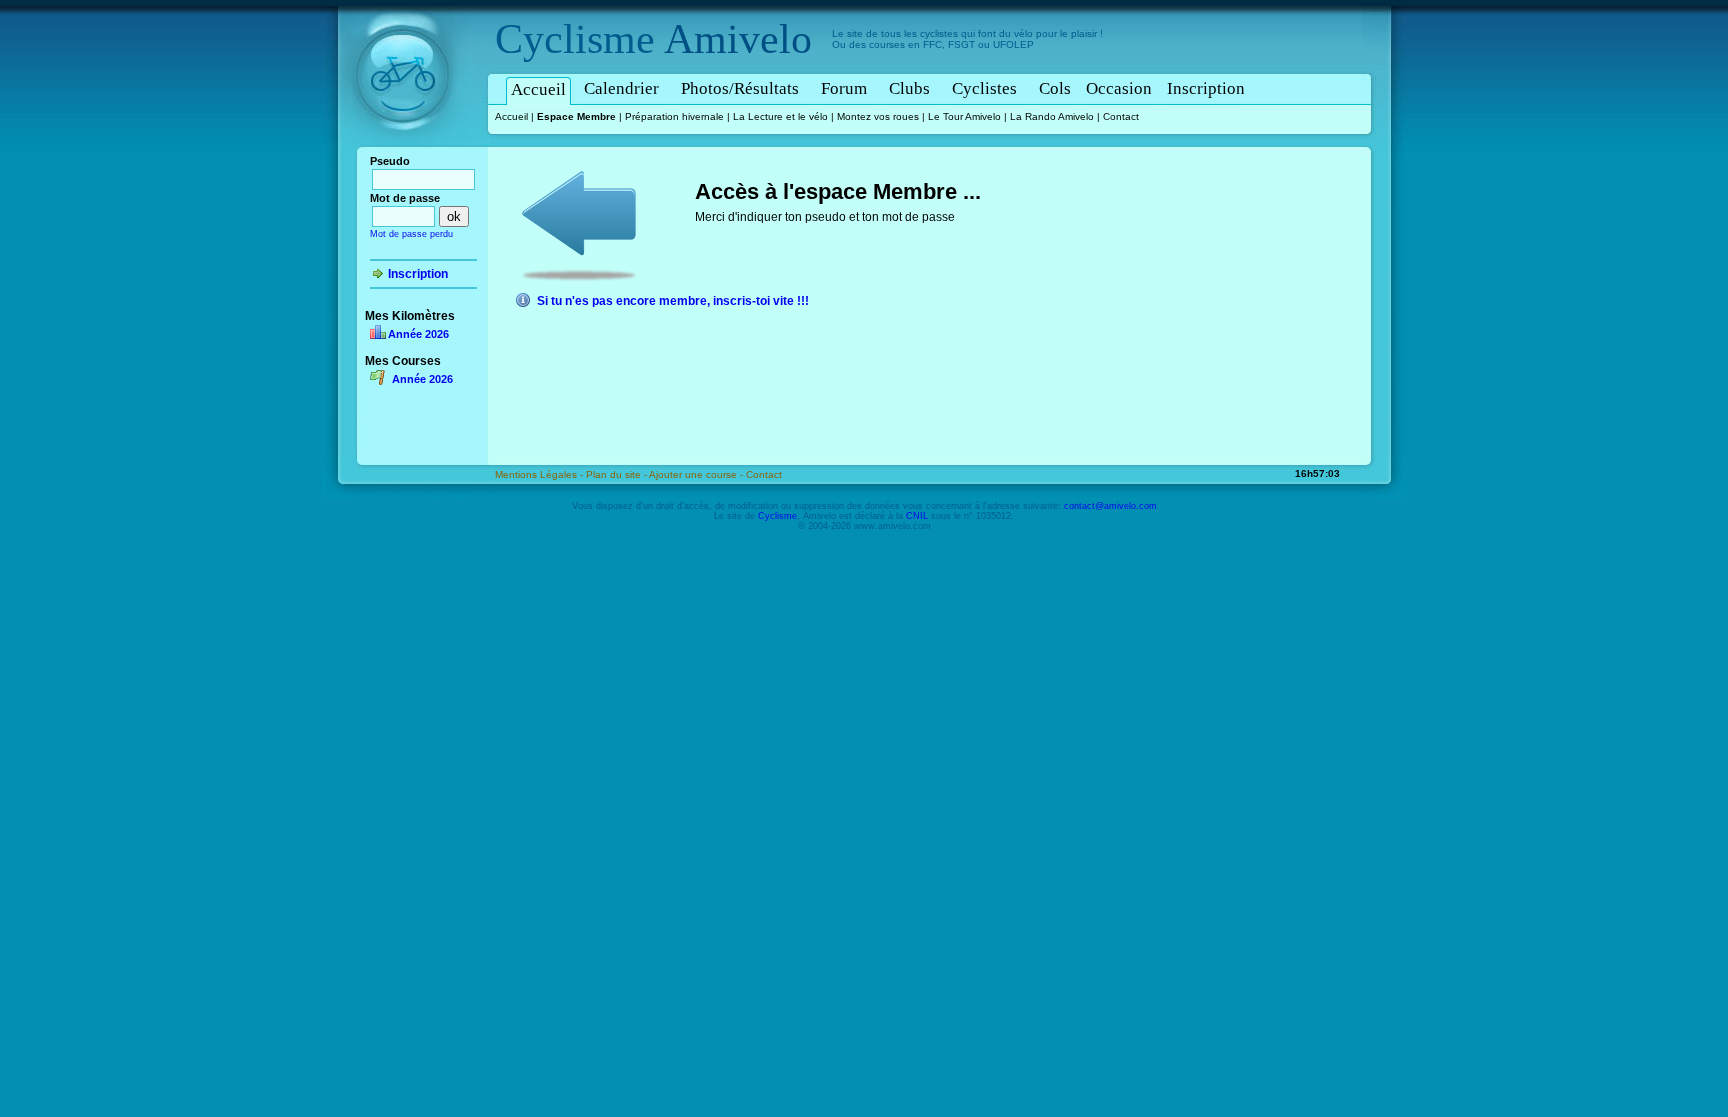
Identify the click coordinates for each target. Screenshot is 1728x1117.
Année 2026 (418, 334)
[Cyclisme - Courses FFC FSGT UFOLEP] (408, 151)
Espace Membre (576, 116)
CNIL (917, 516)
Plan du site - (617, 474)
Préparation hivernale (674, 116)
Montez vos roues (878, 116)
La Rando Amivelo (1052, 116)
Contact (1121, 116)
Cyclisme (575, 39)
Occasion (1119, 88)
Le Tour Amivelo (964, 116)
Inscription (1206, 88)
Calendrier (621, 88)
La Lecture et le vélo (780, 116)
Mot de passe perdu (411, 234)
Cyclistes (984, 88)
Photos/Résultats (740, 88)
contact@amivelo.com (1110, 506)
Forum (844, 88)
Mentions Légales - (540, 474)
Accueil (538, 89)
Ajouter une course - (697, 474)
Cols (1055, 88)
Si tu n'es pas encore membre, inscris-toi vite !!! (673, 301)
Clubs (909, 88)
